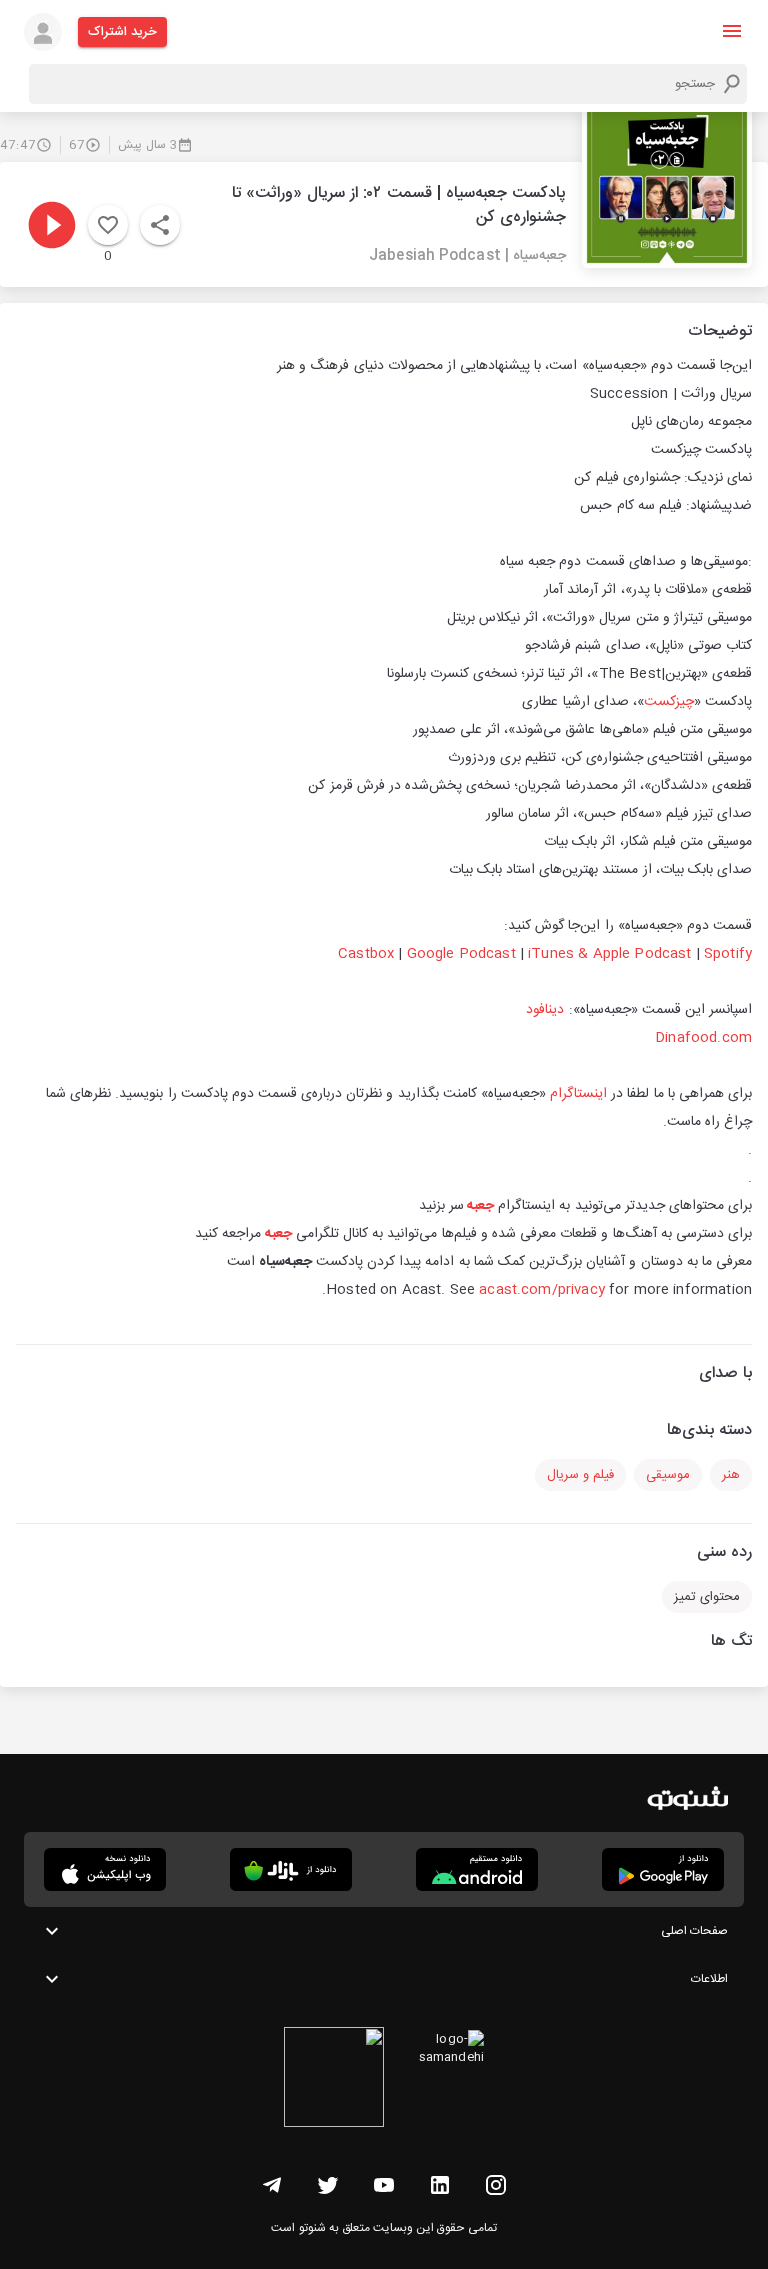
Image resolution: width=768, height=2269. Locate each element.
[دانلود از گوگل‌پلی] (663, 1869)
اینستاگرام (576, 1094)
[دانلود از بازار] (291, 1869)
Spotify (728, 954)
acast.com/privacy (542, 1290)
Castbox (366, 954)
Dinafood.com (703, 1038)
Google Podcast (461, 954)
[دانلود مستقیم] (477, 1869)
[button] (732, 31)
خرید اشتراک (122, 32)
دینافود (545, 1010)
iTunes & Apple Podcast (609, 954)
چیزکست (669, 702)
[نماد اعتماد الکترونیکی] (334, 2080)
